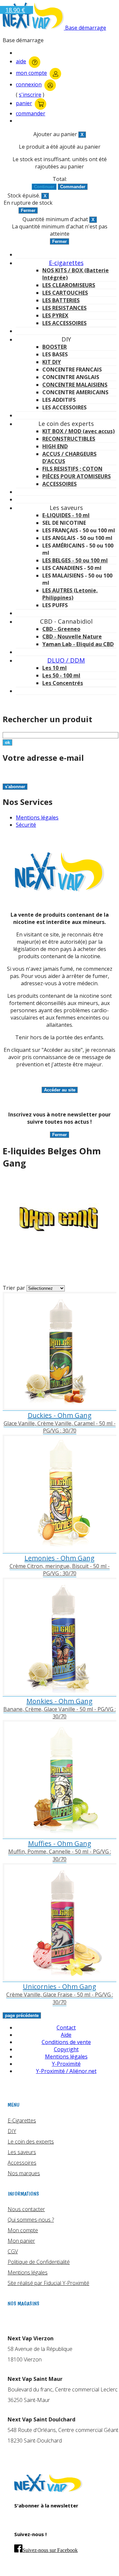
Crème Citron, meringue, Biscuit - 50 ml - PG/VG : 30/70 (60, 1570)
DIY (12, 2131)
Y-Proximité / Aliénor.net (66, 2071)
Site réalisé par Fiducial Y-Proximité (48, 2283)
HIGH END (55, 446)
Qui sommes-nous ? (31, 2220)
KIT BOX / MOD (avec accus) (79, 431)
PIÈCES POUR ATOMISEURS (77, 476)
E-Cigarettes (22, 2120)
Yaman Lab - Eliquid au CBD (78, 644)
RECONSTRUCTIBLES (69, 439)
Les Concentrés (63, 683)
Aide (66, 2035)
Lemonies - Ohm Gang (59, 1558)
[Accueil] (48, 2490)
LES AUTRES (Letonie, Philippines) (70, 594)
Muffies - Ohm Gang (60, 1843)
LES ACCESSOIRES (64, 323)
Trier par (14, 1288)
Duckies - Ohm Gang (60, 1415)
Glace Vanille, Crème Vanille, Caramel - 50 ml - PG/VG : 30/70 (60, 1427)
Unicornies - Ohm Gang (59, 1986)
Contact (66, 2028)
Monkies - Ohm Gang (59, 1701)
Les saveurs (22, 2152)
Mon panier (21, 2241)
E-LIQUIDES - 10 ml (66, 515)
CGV (13, 2251)
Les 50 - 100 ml (61, 675)
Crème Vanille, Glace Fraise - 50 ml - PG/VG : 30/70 (60, 1998)
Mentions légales (37, 817)
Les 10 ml (55, 668)
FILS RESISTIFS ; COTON (72, 469)
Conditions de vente (66, 2042)
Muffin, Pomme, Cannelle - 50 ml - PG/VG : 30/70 (60, 1855)
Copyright (66, 2049)
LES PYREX (55, 315)
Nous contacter (26, 2209)
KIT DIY (52, 362)
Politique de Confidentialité (39, 2262)
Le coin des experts (31, 2142)
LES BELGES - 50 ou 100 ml (75, 560)
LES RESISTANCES (64, 308)
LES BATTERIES (61, 300)
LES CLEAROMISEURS (69, 285)
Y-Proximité (66, 2064)
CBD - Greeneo (61, 629)
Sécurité (26, 825)
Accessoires (22, 2163)
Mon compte (23, 2230)
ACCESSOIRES (59, 484)
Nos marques (24, 2173)
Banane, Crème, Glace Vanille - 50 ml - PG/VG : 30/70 (59, 1713)
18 (15, 10)
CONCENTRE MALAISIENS (75, 385)
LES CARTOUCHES (65, 293)
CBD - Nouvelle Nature (72, 637)
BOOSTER (55, 347)
